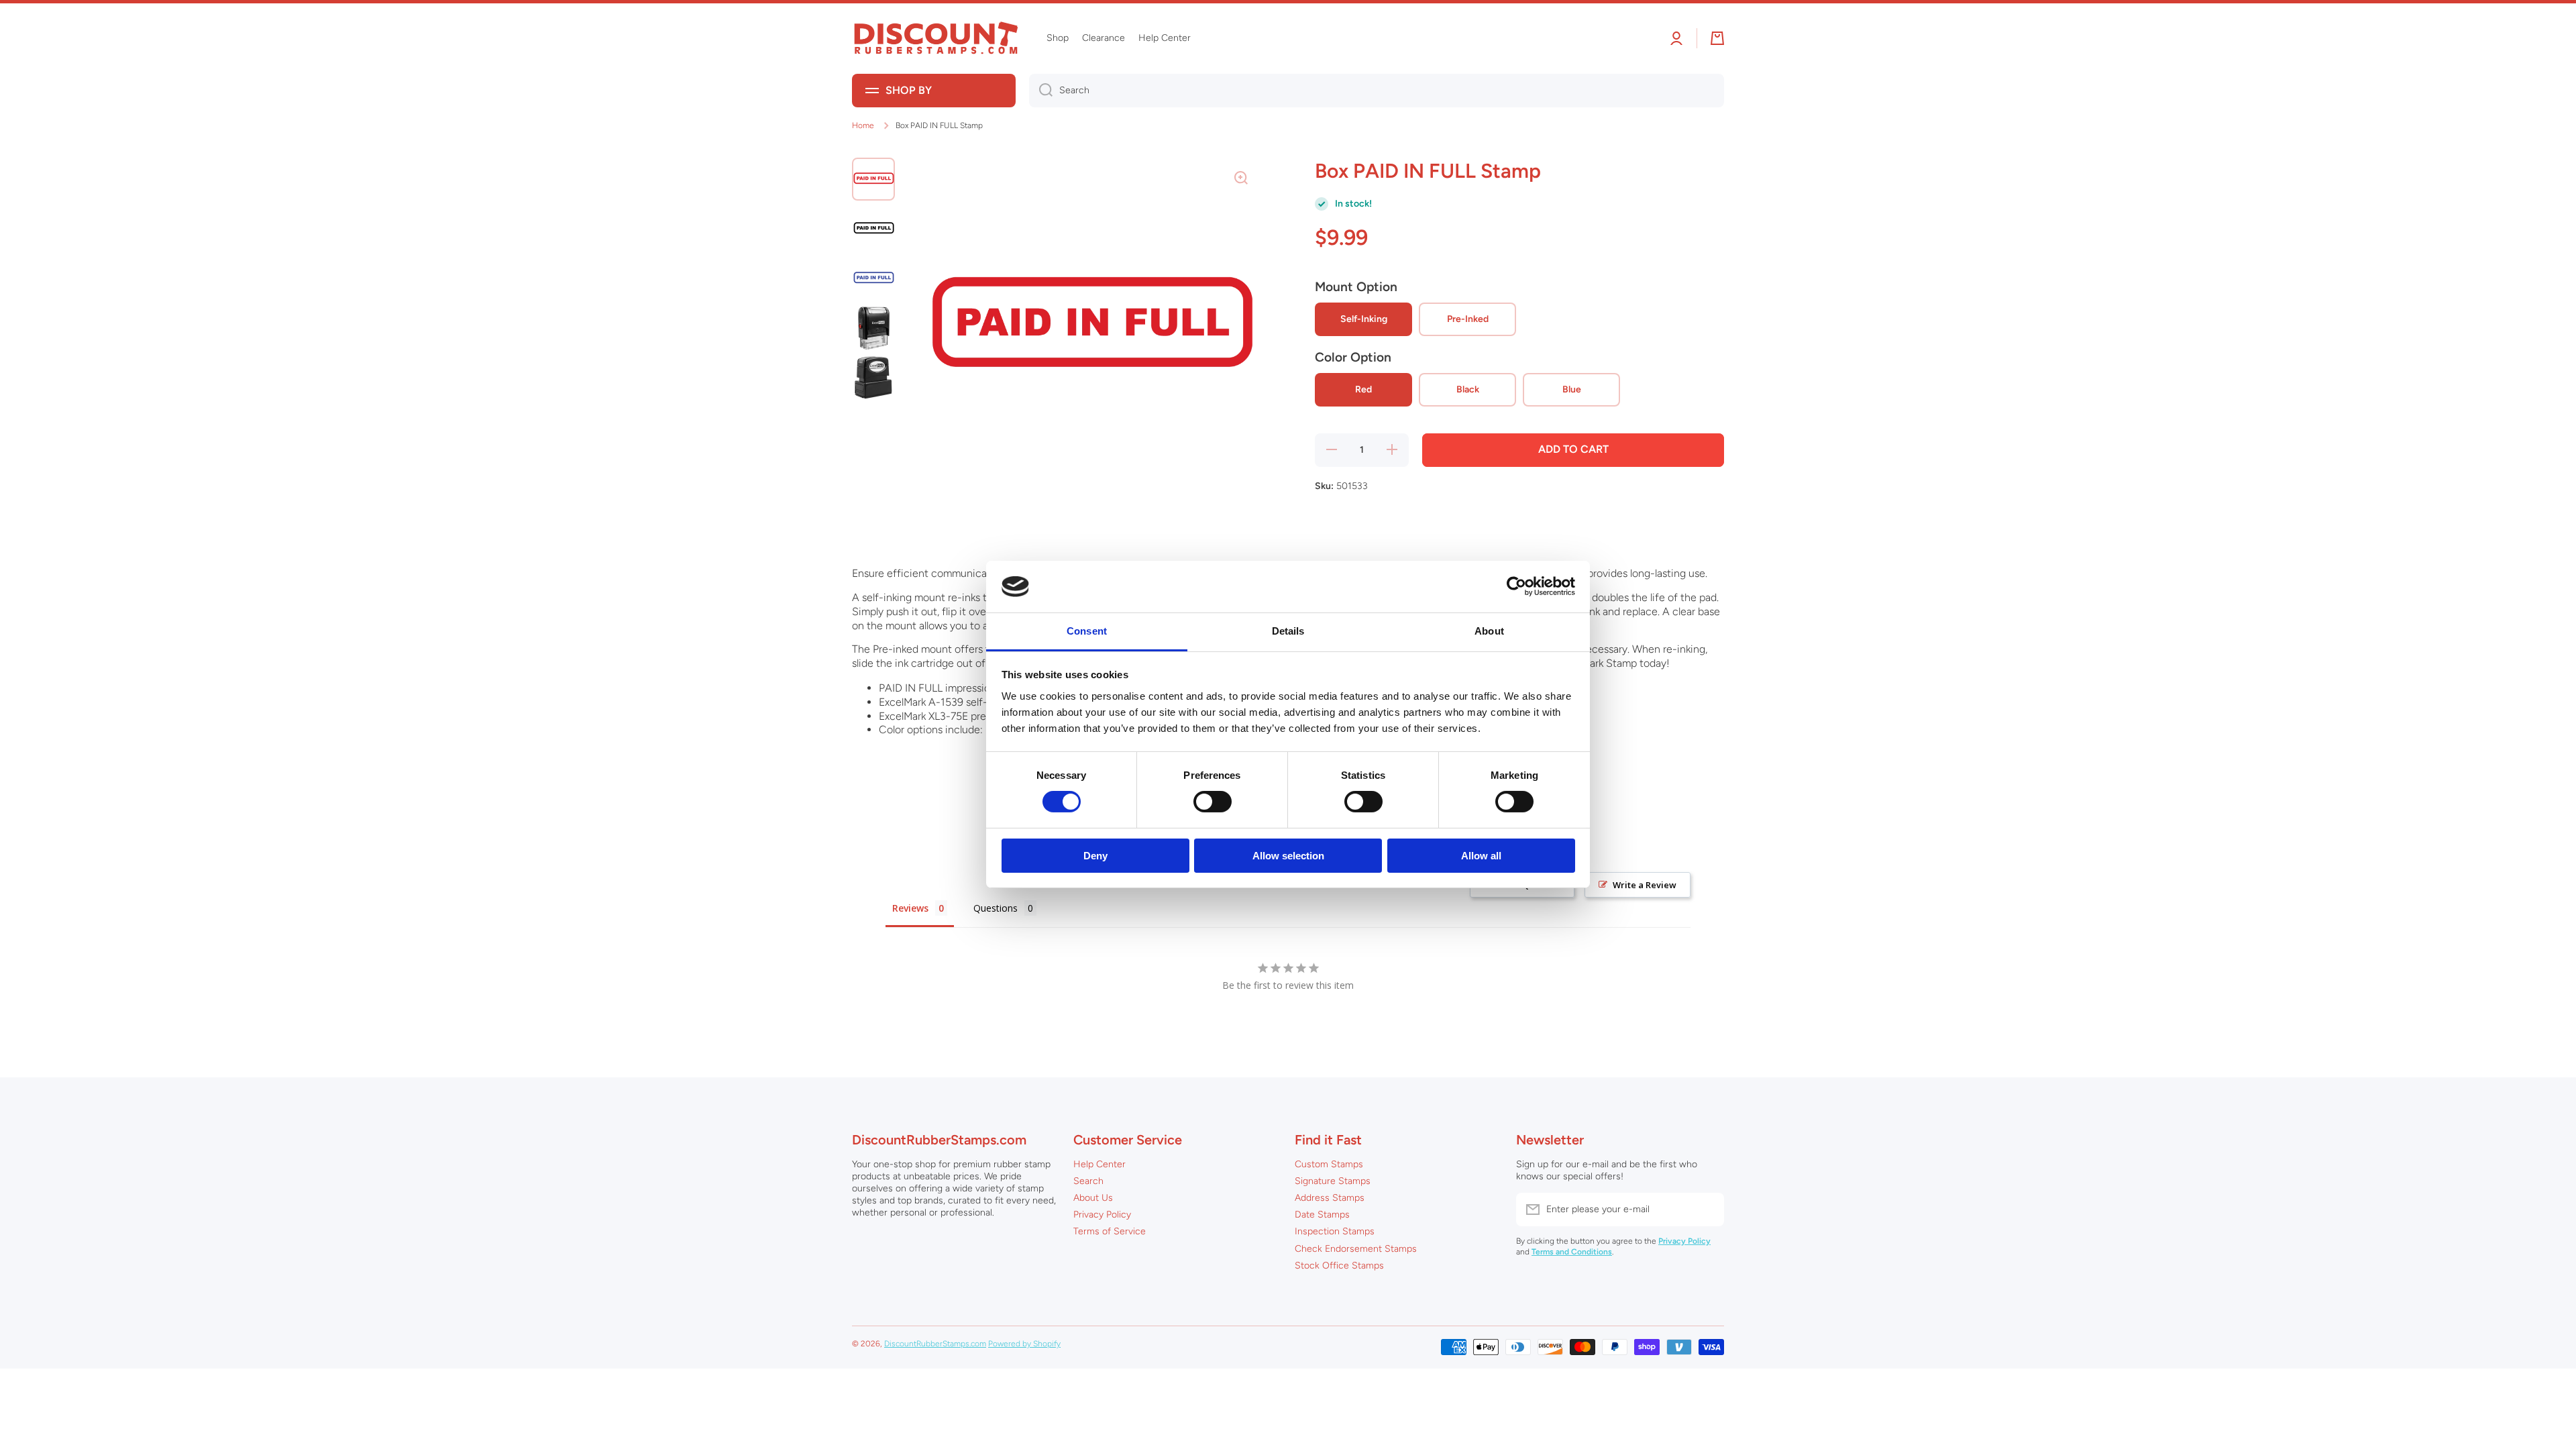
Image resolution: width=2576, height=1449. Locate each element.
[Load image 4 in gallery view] (873, 328)
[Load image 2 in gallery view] (873, 229)
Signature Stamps (1333, 1181)
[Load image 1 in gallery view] (873, 179)
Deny (1095, 856)
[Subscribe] (1707, 1210)
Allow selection (1288, 856)
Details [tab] (1288, 631)
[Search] (1041, 91)
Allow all (1481, 856)
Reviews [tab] (910, 908)
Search (1088, 1181)
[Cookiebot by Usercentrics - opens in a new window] (1516, 586)
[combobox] (1377, 91)
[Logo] (936, 39)
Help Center (1099, 1164)
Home (863, 125)
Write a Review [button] (1645, 885)
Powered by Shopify (1024, 1344)
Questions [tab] (996, 908)
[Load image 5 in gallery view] (873, 378)
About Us (1093, 1198)
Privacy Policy (1102, 1215)
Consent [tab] (1087, 631)
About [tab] (1489, 631)
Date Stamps (1322, 1215)
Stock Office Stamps (1339, 1266)
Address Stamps (1330, 1198)
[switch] (1213, 802)
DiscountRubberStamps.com (935, 1344)
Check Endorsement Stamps (1356, 1249)
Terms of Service (1110, 1231)
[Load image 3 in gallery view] (873, 278)
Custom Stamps (1329, 1164)
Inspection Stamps (1335, 1231)
